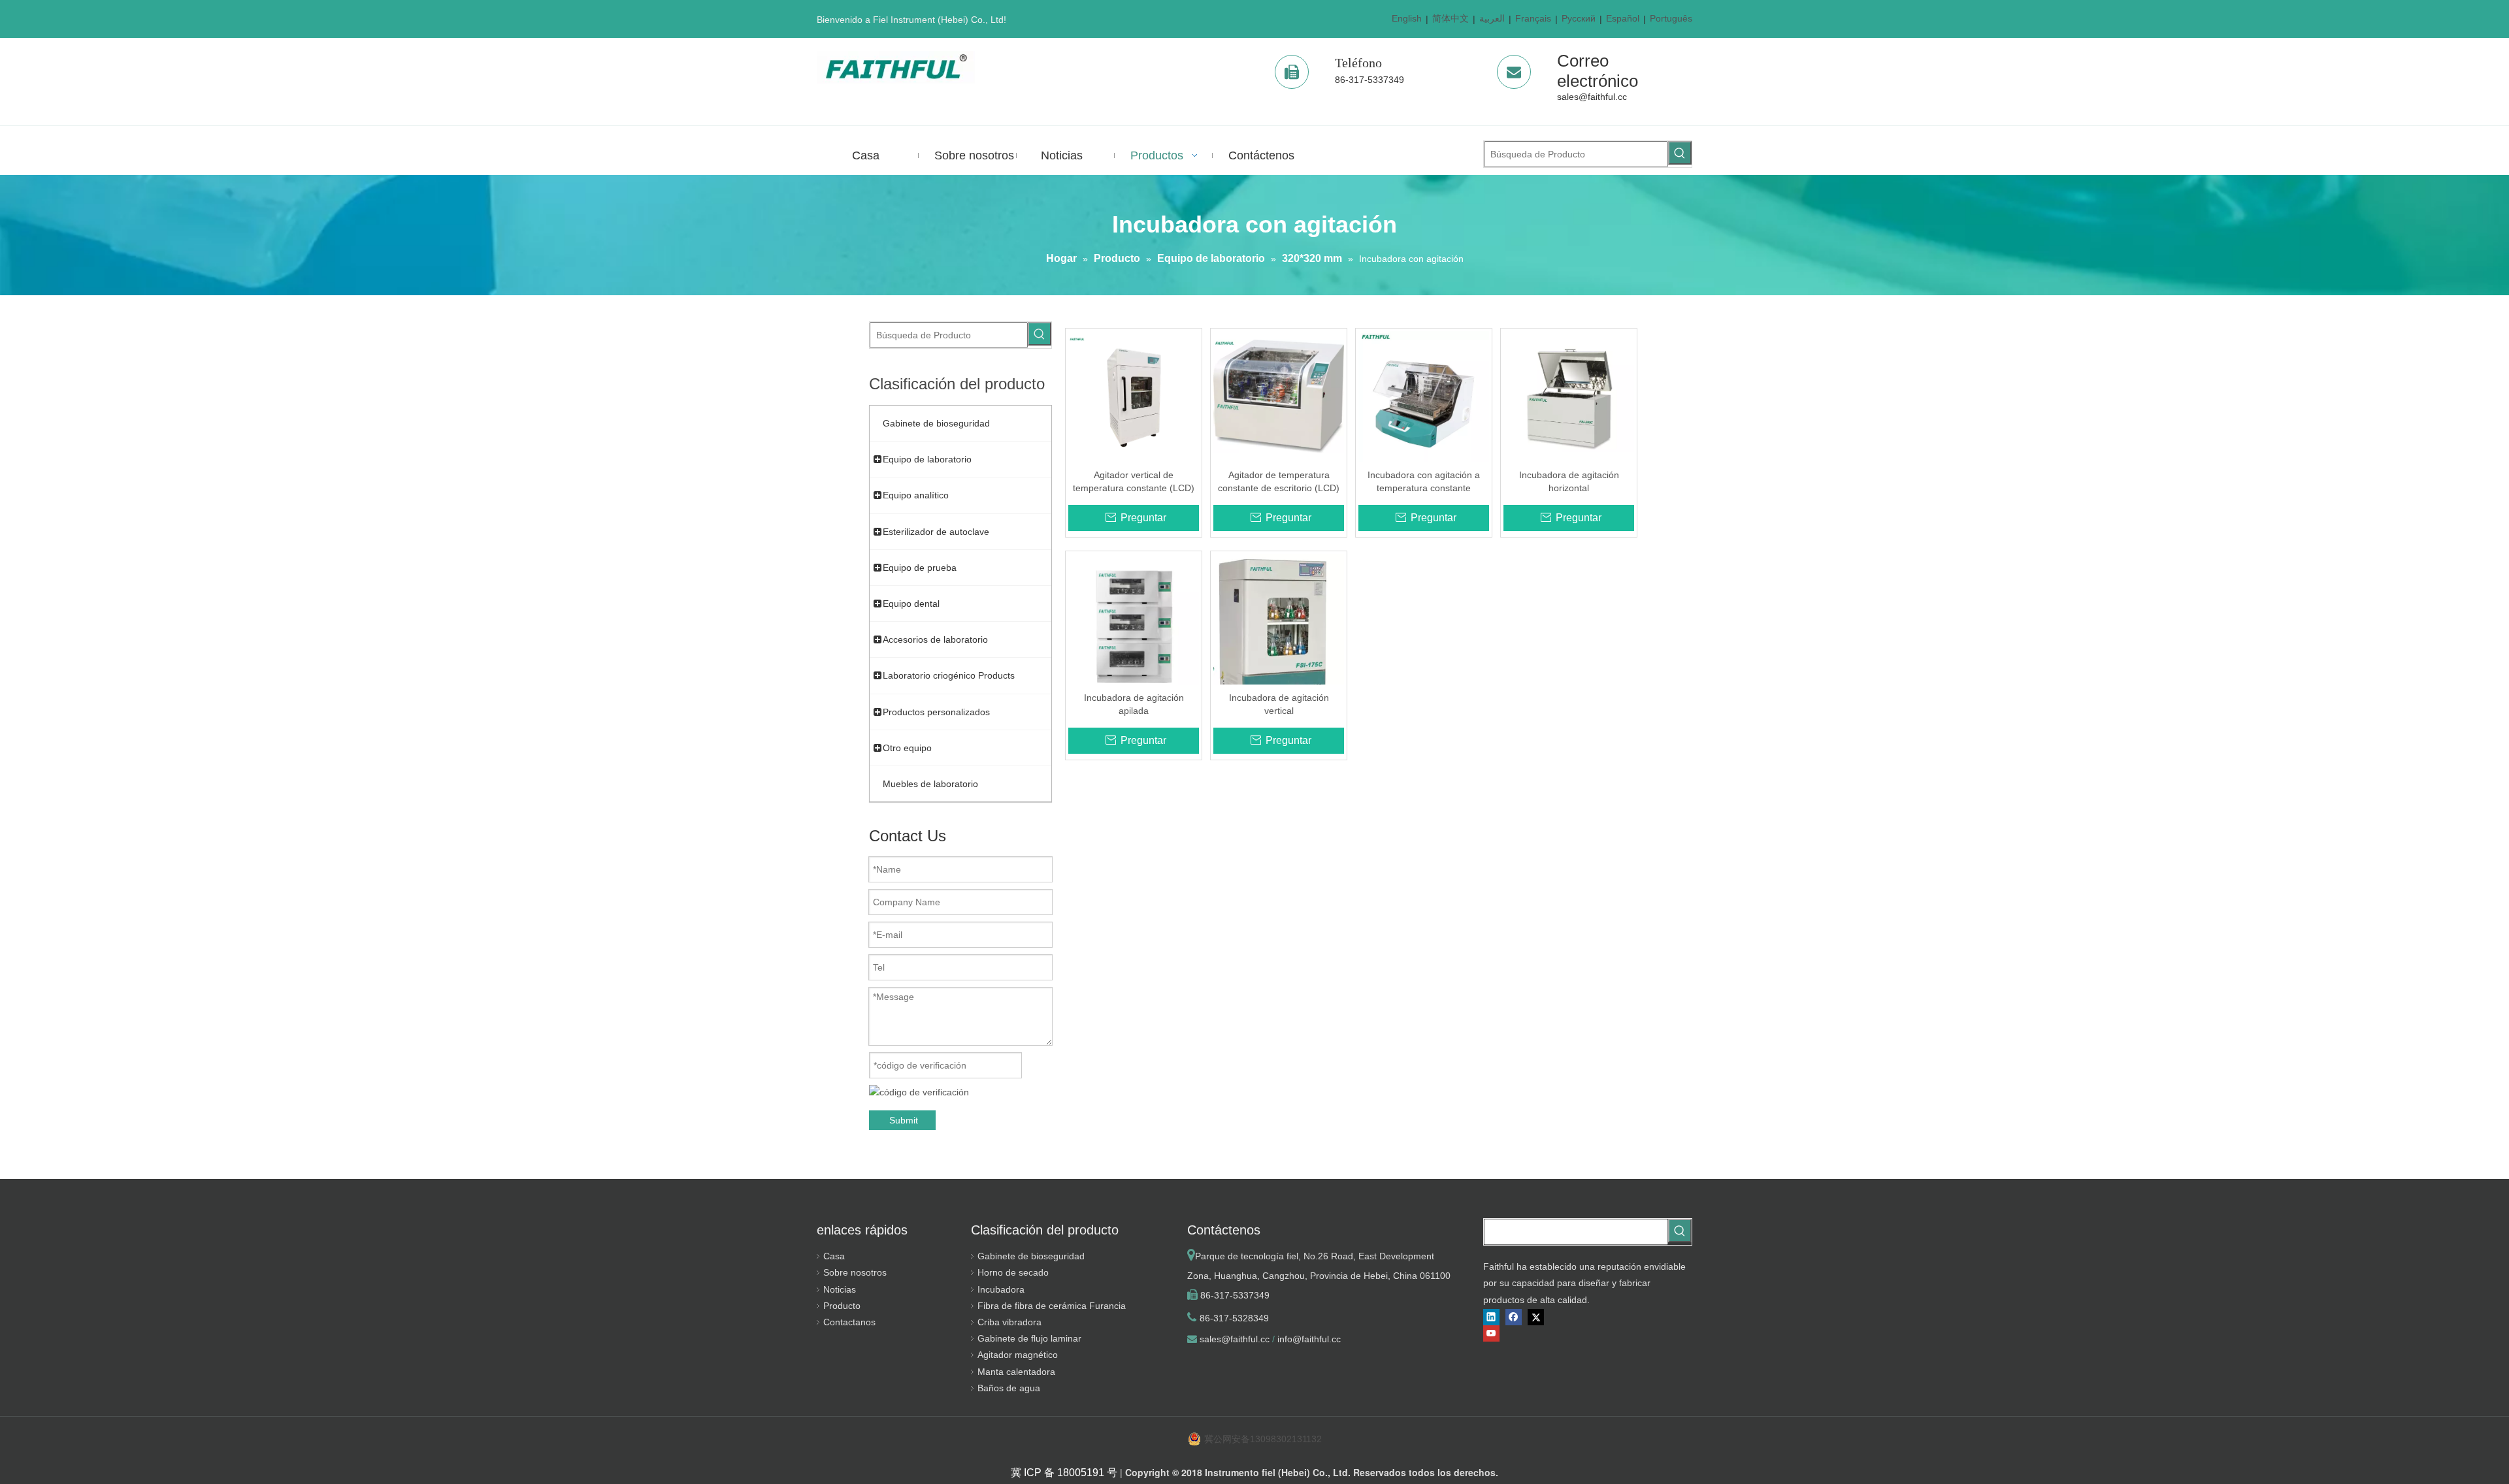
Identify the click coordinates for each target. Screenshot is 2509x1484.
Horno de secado (1013, 1272)
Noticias (840, 1289)
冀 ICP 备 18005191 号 (1064, 1473)
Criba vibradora (1009, 1322)
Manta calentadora (1016, 1372)
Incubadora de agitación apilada (1134, 704)
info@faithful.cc (1309, 1339)
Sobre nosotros (855, 1272)
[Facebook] (1514, 1317)
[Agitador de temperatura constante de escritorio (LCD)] (1279, 396)
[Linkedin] (1491, 1317)
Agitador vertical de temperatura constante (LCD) (1134, 481)
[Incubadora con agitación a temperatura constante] (1424, 396)
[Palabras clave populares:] (1680, 153)
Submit (904, 1120)
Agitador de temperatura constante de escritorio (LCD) (1279, 481)
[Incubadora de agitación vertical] (1279, 636)
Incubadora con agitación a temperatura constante (1424, 481)
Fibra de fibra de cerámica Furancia (1052, 1306)
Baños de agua (1009, 1388)
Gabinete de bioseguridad (1031, 1256)
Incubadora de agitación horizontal (1569, 481)
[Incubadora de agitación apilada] (1134, 625)
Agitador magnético (1018, 1355)
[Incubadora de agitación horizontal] (1569, 396)
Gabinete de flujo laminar (1029, 1338)
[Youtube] (1491, 1333)
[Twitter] (1536, 1317)
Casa (834, 1256)
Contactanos (849, 1322)
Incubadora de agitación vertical (1279, 704)
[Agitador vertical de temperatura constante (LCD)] (1134, 396)
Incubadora (1001, 1289)
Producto (842, 1306)
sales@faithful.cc (1592, 97)
